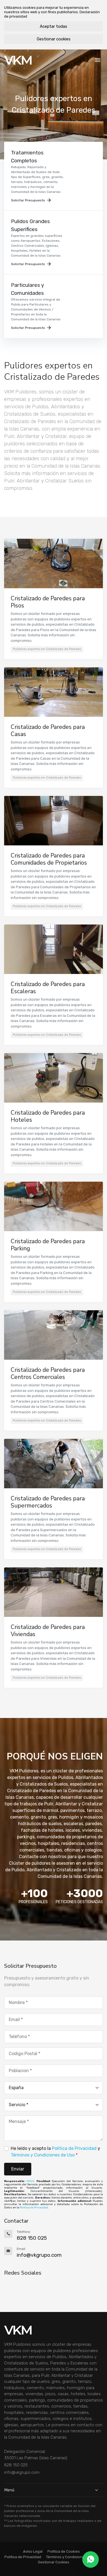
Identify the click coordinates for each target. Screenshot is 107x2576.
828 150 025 (16, 2465)
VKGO (30, 2181)
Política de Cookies (64, 2551)
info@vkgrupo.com (22, 2472)
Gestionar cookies (54, 39)
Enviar (18, 2169)
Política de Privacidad (74, 2148)
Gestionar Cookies (54, 2562)
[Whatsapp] (91, 2560)
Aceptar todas (54, 26)
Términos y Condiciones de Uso (43, 2155)
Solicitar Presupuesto (28, 200)
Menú (9, 2490)
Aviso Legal (33, 2551)
